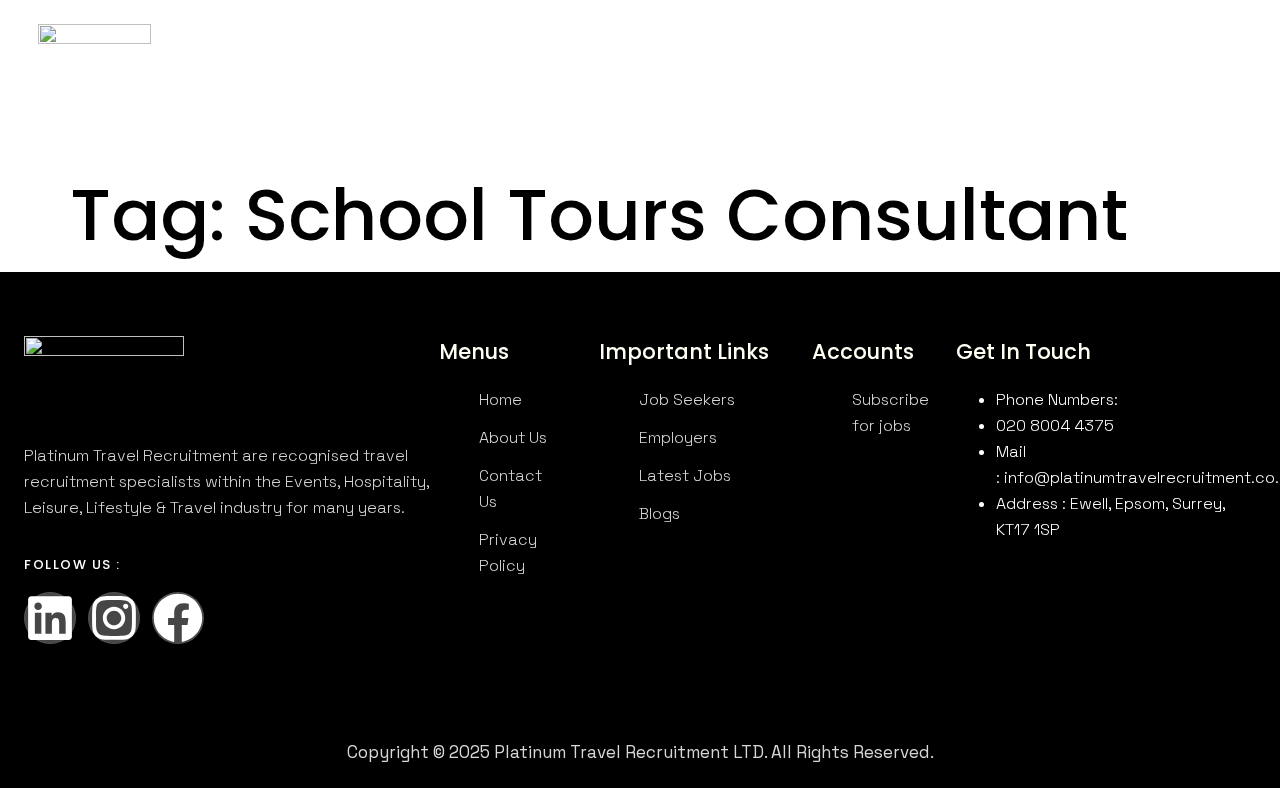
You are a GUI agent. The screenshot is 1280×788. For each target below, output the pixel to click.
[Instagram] (114, 618)
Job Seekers (432, 48)
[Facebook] (178, 618)
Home (231, 48)
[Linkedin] (50, 618)
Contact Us (678, 48)
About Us (308, 48)
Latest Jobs (568, 48)
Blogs (465, 74)
